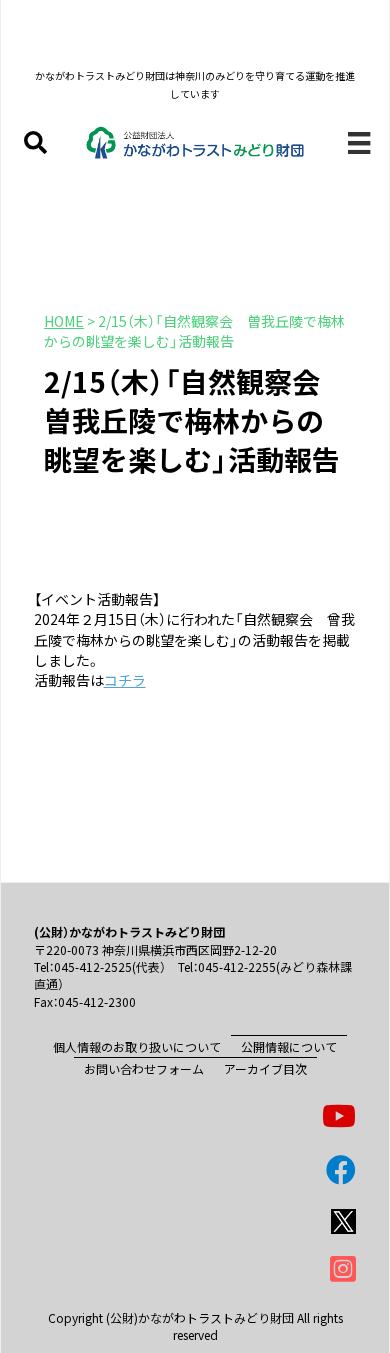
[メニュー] (359, 142)
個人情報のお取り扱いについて (137, 1046)
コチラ (125, 680)
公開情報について (289, 1046)
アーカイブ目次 (265, 1068)
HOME (64, 321)
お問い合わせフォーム (144, 1068)
